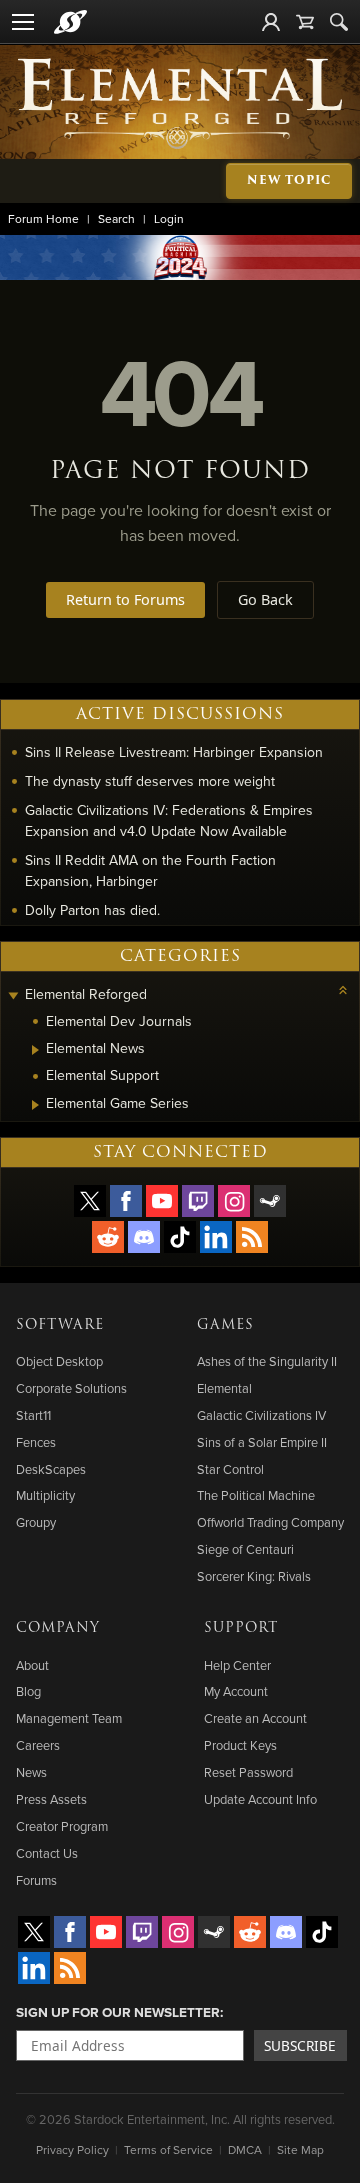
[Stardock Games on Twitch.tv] (198, 1201)
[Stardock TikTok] (180, 1237)
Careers (38, 1745)
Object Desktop (59, 1361)
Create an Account (255, 1718)
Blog (28, 1691)
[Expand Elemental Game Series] (35, 1105)
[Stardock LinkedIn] (216, 1237)
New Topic (289, 180)
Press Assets (51, 1799)
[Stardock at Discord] (144, 1237)
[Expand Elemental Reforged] (13, 996)
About (32, 1665)
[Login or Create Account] (271, 22)
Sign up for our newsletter (118, 2012)
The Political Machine (256, 1495)
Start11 (33, 1415)
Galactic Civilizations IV (261, 1415)
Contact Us (47, 1853)
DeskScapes (51, 1469)
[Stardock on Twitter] (90, 1201)
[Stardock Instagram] (234, 1201)
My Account (236, 1691)
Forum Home (43, 218)
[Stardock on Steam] (270, 1201)
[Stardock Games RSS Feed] (252, 1237)
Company (58, 1628)
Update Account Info (260, 1799)
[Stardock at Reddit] (108, 1237)
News (31, 1772)
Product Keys (240, 1745)
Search (116, 218)
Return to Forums (125, 599)
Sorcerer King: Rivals (254, 1576)
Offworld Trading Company (270, 1522)
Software (60, 1325)
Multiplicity (45, 1495)
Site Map (300, 2149)
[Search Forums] (339, 22)
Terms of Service (168, 2149)
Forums (36, 1880)
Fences (36, 1442)
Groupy (36, 1522)
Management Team (69, 1718)
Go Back (265, 599)
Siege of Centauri (245, 1549)
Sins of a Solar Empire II (262, 1442)
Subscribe (300, 2045)
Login (169, 218)
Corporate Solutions (71, 1388)
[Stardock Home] (70, 22)
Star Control (230, 1469)
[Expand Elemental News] (35, 1050)
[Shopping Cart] (305, 22)
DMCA (245, 2149)
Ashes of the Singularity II (267, 1361)
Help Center (237, 1665)
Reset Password (248, 1772)
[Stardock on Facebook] (126, 1201)
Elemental (224, 1388)
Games (225, 1325)
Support (241, 1628)
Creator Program (62, 1826)
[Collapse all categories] (343, 990)
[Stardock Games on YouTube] (162, 1201)
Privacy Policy (72, 2149)
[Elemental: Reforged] (180, 102)
